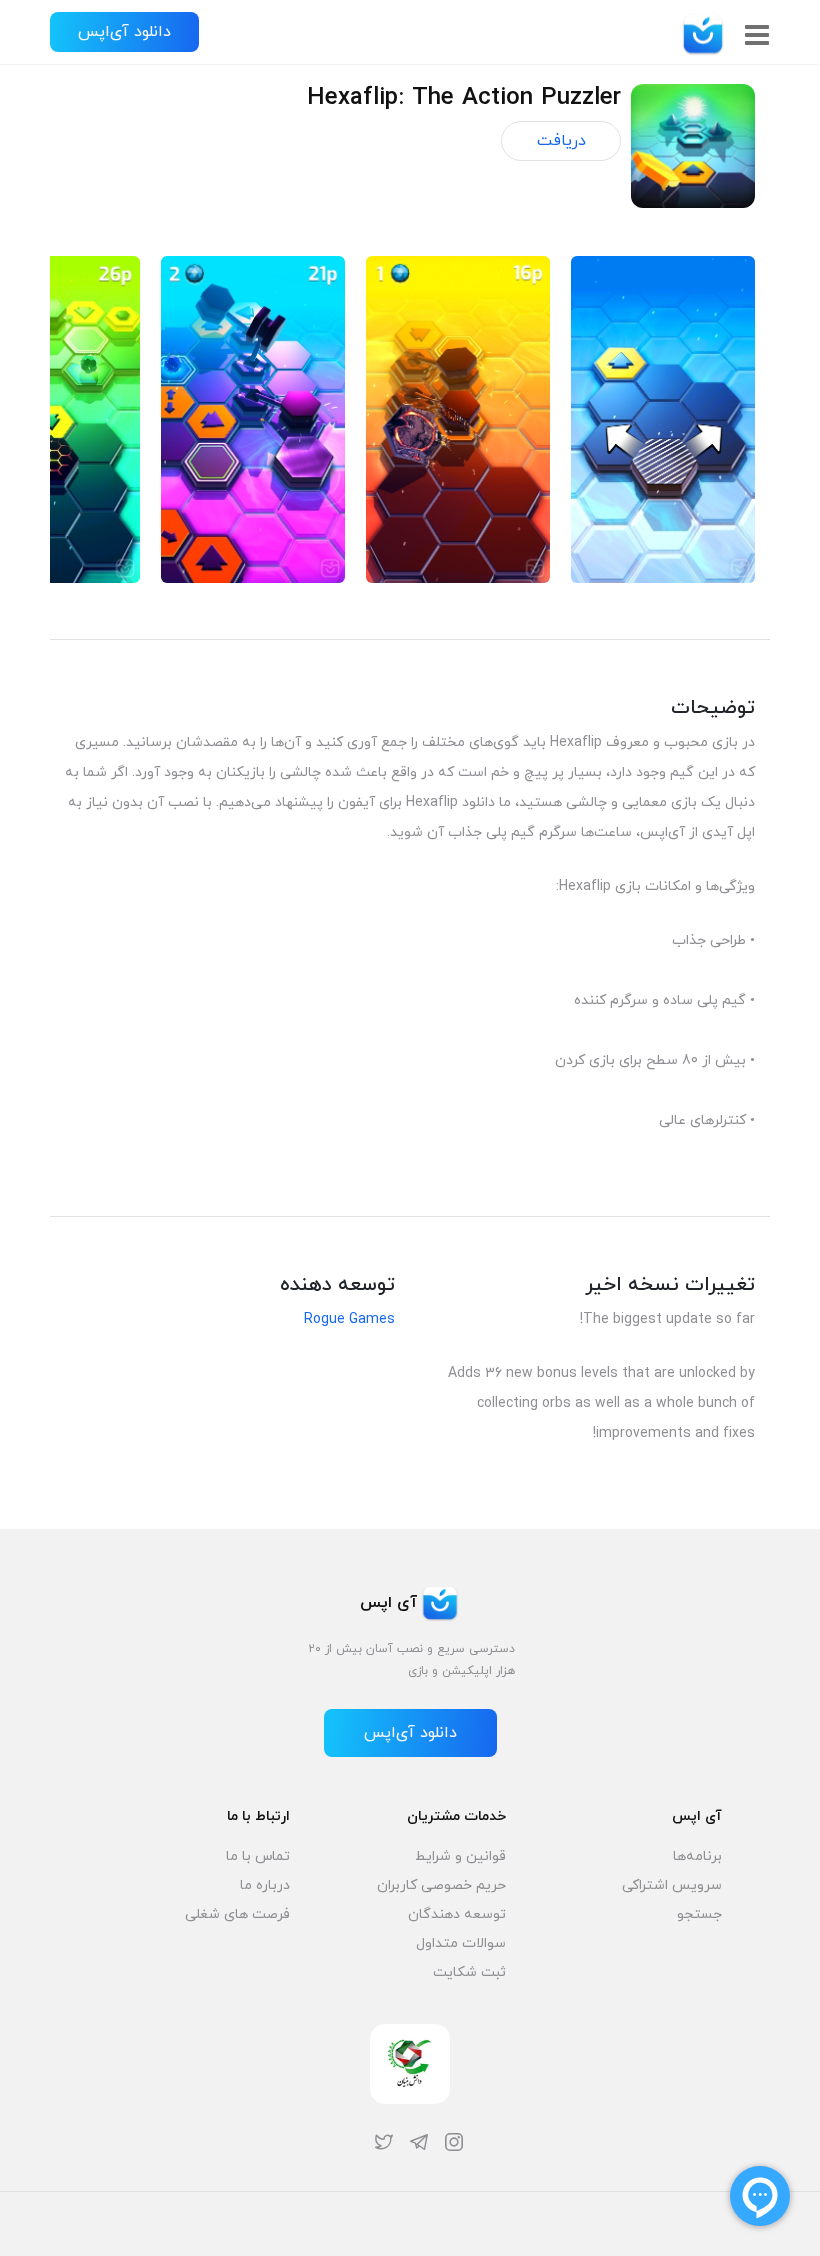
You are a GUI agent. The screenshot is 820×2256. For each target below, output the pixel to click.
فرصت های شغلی (237, 1914)
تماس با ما (258, 1856)
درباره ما (265, 1885)
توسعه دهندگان (457, 1914)
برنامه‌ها (697, 1856)
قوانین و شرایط (460, 1856)
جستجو (699, 1914)
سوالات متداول (461, 1943)
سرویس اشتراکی (672, 1885)
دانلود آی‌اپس (124, 32)
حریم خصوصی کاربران (441, 1885)
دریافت (561, 141)
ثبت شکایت (469, 1972)
